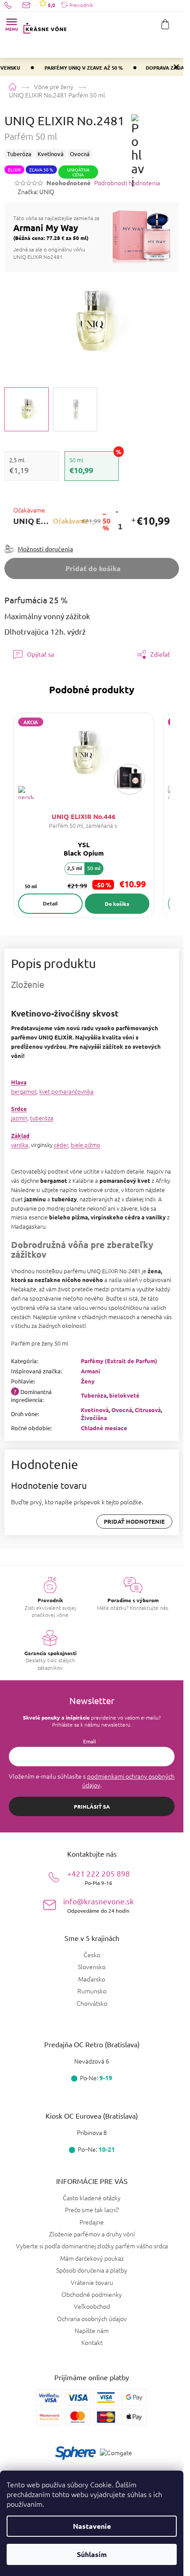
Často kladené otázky (92, 2198)
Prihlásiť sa (92, 1806)
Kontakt (92, 2342)
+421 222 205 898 (99, 1877)
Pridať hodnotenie (134, 1521)
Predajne (92, 2222)
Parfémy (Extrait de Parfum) (119, 1361)
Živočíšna (94, 1418)
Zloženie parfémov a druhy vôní (92, 2234)
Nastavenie (92, 2526)
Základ (20, 1135)
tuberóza (42, 1118)
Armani (91, 1371)
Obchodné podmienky (92, 2294)
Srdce (19, 1109)
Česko (92, 1955)
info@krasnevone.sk (99, 1905)
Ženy (88, 1381)
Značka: (36, 191)
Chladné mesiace (104, 1428)
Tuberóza (94, 1395)
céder (61, 1145)
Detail (50, 903)
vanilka (20, 1145)
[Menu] (11, 24)
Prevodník (81, 5)
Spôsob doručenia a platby (92, 2270)
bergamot (24, 1091)
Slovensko (92, 1967)
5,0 (51, 5)
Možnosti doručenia (45, 549)
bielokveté (124, 1395)
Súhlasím (92, 2554)
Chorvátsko (92, 2003)
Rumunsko (92, 1991)
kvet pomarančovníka (66, 1091)
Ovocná (122, 1410)
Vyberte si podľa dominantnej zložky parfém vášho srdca (92, 2246)
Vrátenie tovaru (92, 2282)
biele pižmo (85, 1145)
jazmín (19, 1118)
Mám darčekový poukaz (92, 2258)
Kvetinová (95, 1410)
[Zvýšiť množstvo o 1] (133, 521)
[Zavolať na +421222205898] (13, 5)
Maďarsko (92, 1979)
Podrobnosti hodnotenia (127, 183)
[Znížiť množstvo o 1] (117, 511)
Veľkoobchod (92, 2306)
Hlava (19, 1082)
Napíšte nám (92, 2330)
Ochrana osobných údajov (92, 2318)
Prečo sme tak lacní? (92, 2210)
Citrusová (148, 1410)
